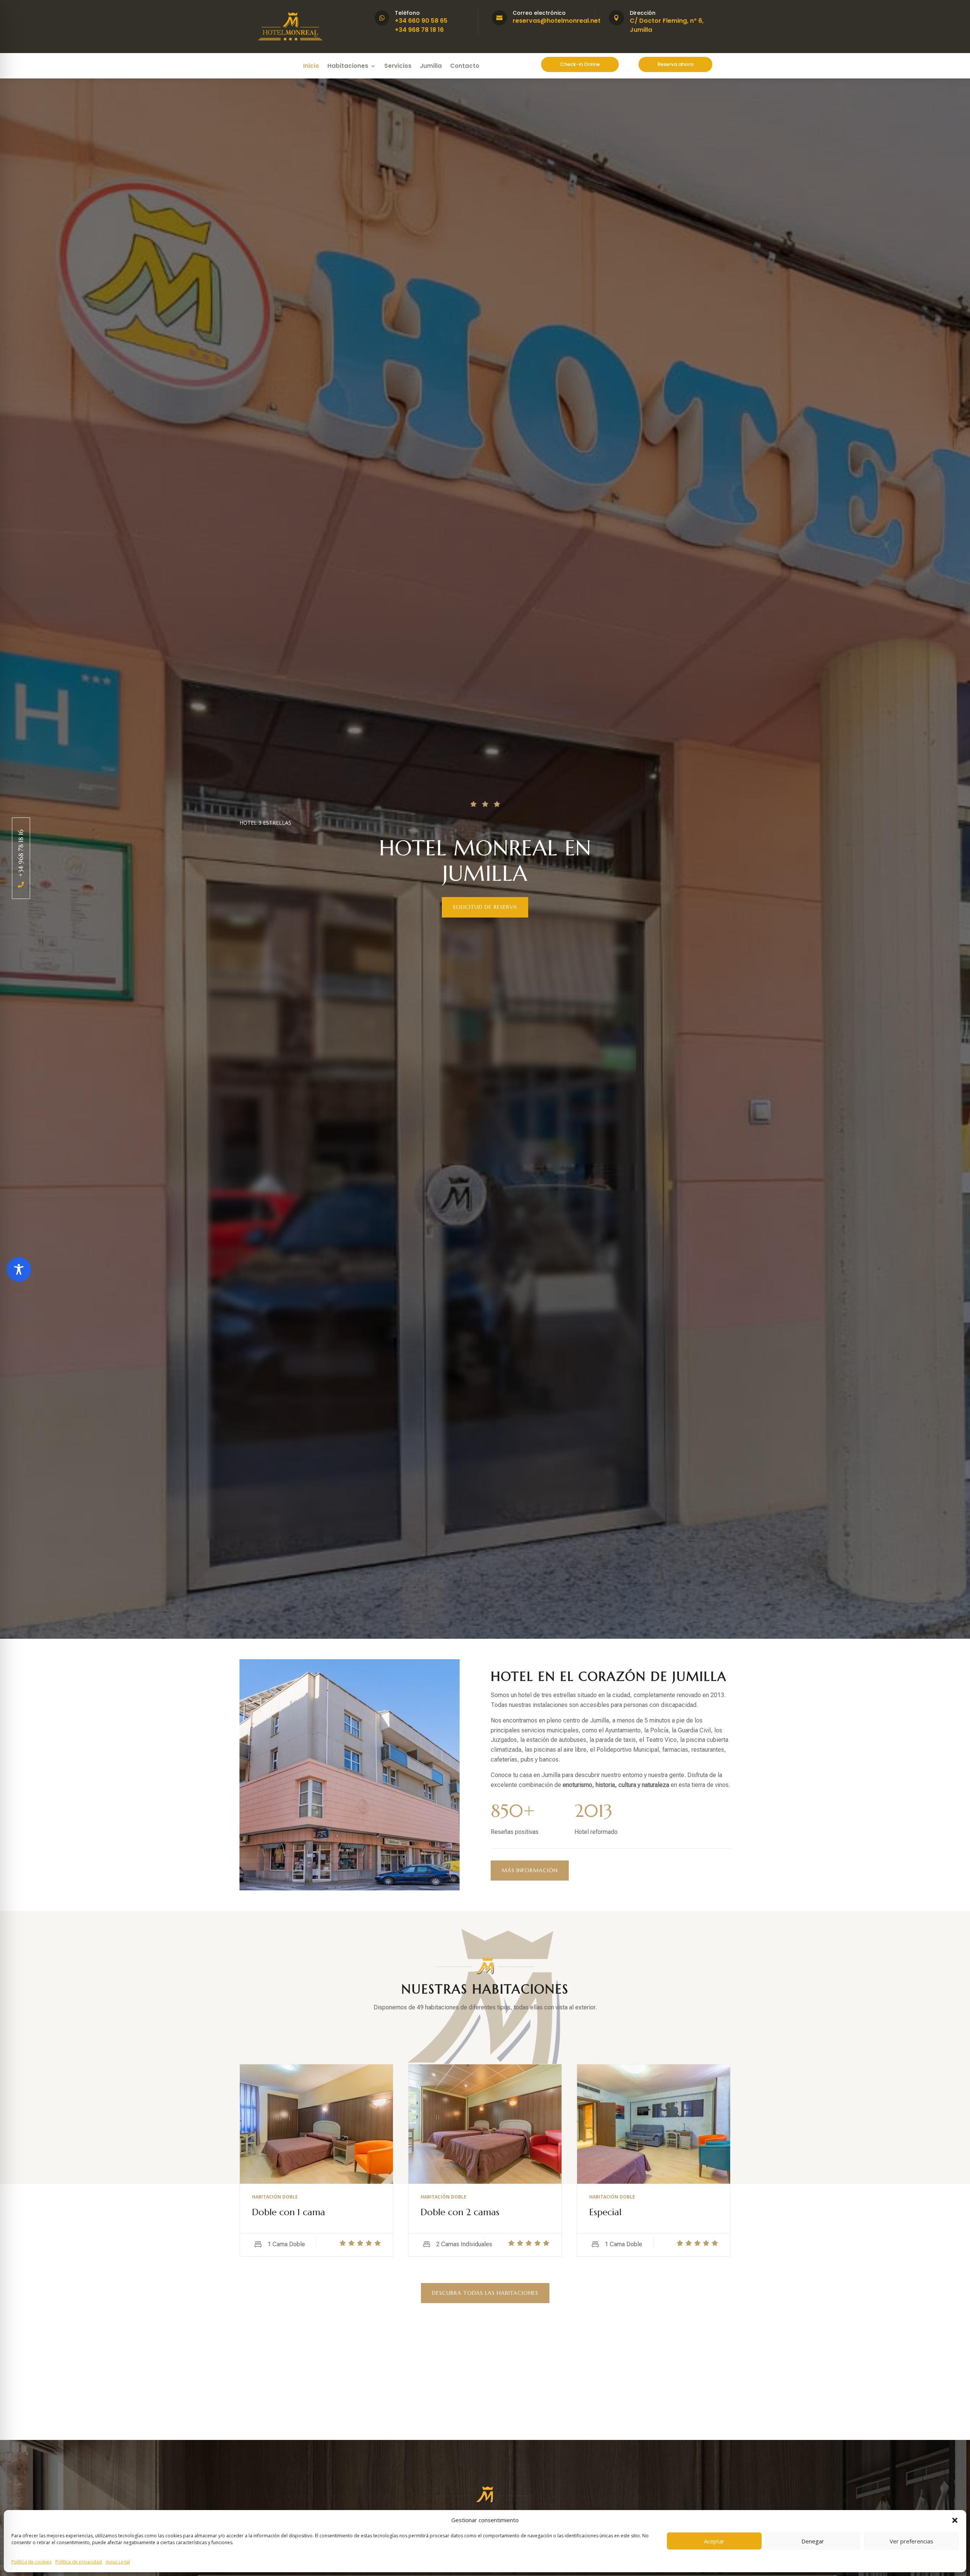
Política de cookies (31, 2562)
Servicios (398, 67)
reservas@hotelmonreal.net (557, 21)
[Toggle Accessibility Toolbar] (19, 1269)
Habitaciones (348, 67)
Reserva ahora (675, 64)
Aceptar (714, 2541)
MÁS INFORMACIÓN (530, 1870)
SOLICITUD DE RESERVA (485, 907)
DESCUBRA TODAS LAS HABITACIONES (485, 2293)
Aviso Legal (118, 2562)
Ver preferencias (911, 2541)
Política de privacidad (79, 2562)
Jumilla (431, 67)
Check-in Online (580, 64)
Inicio (311, 67)
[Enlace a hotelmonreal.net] (290, 41)
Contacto (465, 67)
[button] (955, 2520)
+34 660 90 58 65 (421, 21)
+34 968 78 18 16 (419, 30)
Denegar (813, 2541)
